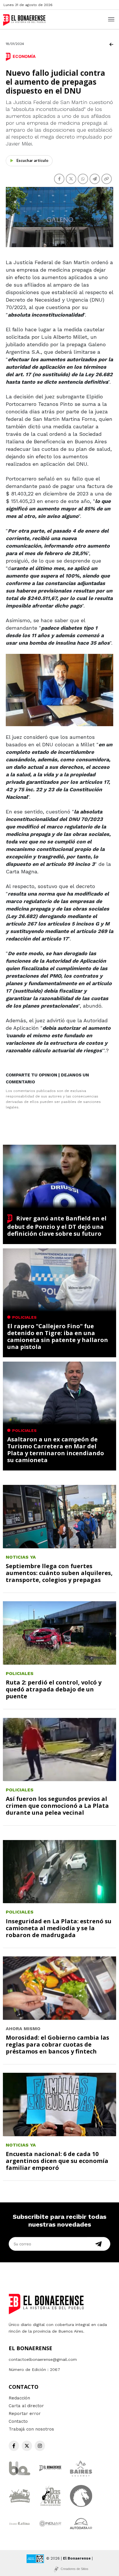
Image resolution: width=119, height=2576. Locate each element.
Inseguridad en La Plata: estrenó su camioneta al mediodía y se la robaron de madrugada (59, 1928)
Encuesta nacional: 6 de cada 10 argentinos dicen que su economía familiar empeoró (57, 2161)
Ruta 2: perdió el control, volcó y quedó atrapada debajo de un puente (54, 1689)
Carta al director (26, 2406)
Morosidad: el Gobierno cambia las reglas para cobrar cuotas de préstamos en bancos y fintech (57, 2044)
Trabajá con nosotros (31, 2429)
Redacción (19, 2398)
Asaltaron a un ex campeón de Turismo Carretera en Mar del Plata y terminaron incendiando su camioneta (56, 1450)
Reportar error (25, 2414)
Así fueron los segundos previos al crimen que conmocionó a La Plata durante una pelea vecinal (57, 1806)
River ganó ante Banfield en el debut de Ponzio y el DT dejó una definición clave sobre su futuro (57, 1226)
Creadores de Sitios (75, 2569)
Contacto (18, 2421)
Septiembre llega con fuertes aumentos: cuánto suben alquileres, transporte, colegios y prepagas (59, 1573)
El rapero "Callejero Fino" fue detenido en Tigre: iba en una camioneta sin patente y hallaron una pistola (58, 1336)
